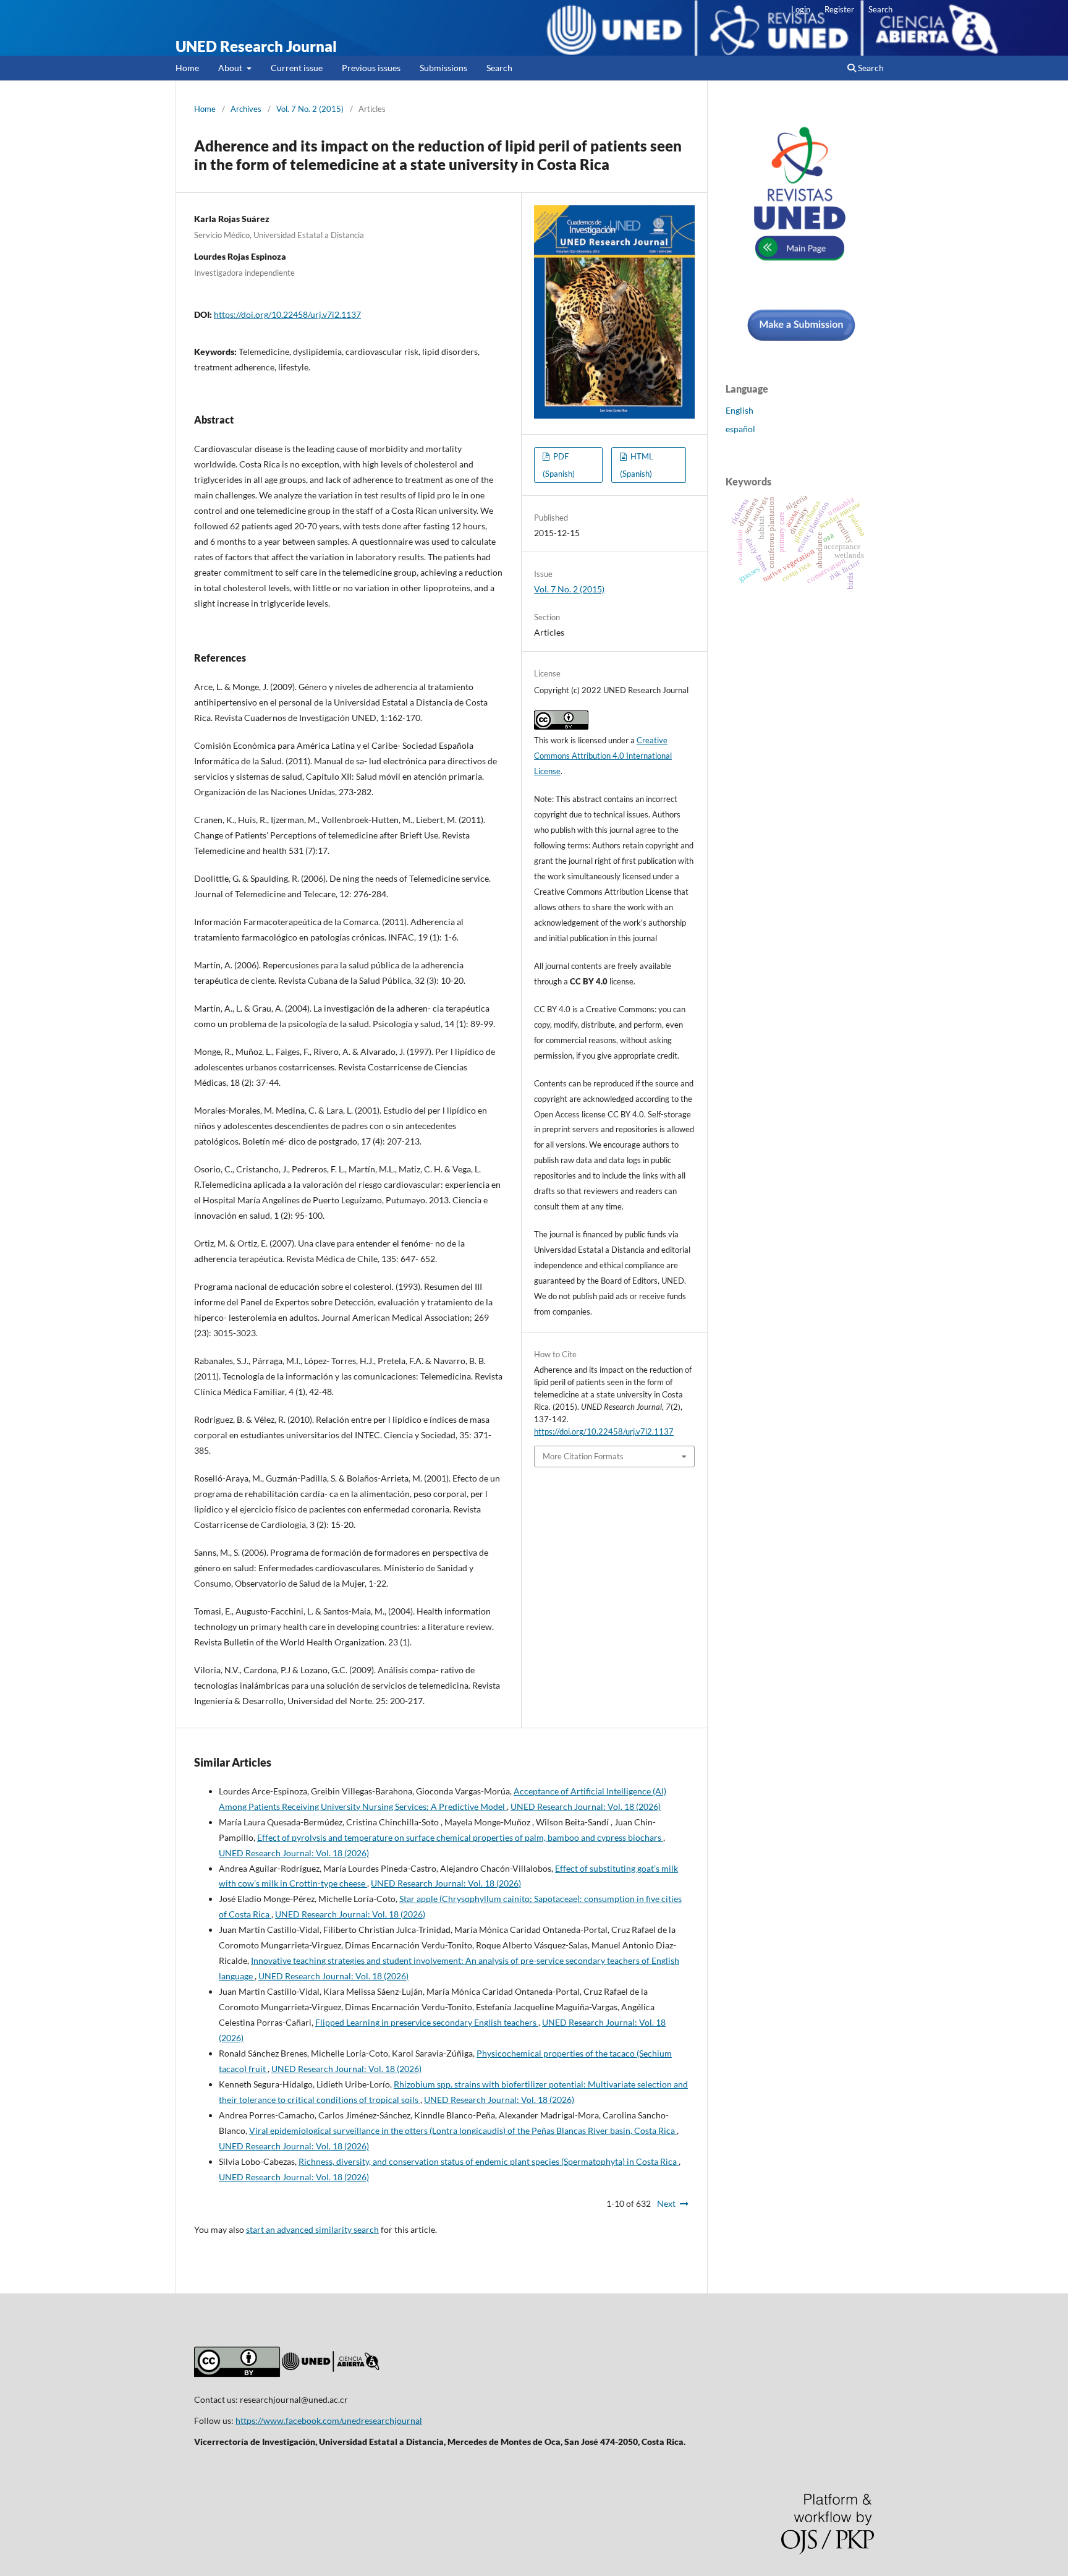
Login (801, 9)
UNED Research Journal (256, 46)
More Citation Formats (583, 1456)
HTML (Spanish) (637, 465)
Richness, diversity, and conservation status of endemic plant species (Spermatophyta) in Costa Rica (489, 2161)
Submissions (443, 68)
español (740, 429)
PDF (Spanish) (559, 465)
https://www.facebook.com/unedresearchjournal (329, 2420)
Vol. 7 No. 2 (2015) (310, 109)
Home (187, 68)
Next (666, 2203)
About (231, 68)
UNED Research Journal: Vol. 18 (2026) (586, 1806)
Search (499, 68)
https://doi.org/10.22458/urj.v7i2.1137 (287, 314)
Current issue (297, 68)
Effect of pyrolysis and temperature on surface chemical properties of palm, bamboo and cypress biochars (460, 1837)
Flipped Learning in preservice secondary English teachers (427, 2022)
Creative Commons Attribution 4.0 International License (603, 756)
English (740, 410)
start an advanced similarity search (312, 2229)
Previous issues (371, 68)
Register (839, 9)
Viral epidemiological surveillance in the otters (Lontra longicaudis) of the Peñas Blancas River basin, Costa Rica (463, 2130)
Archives (246, 109)
